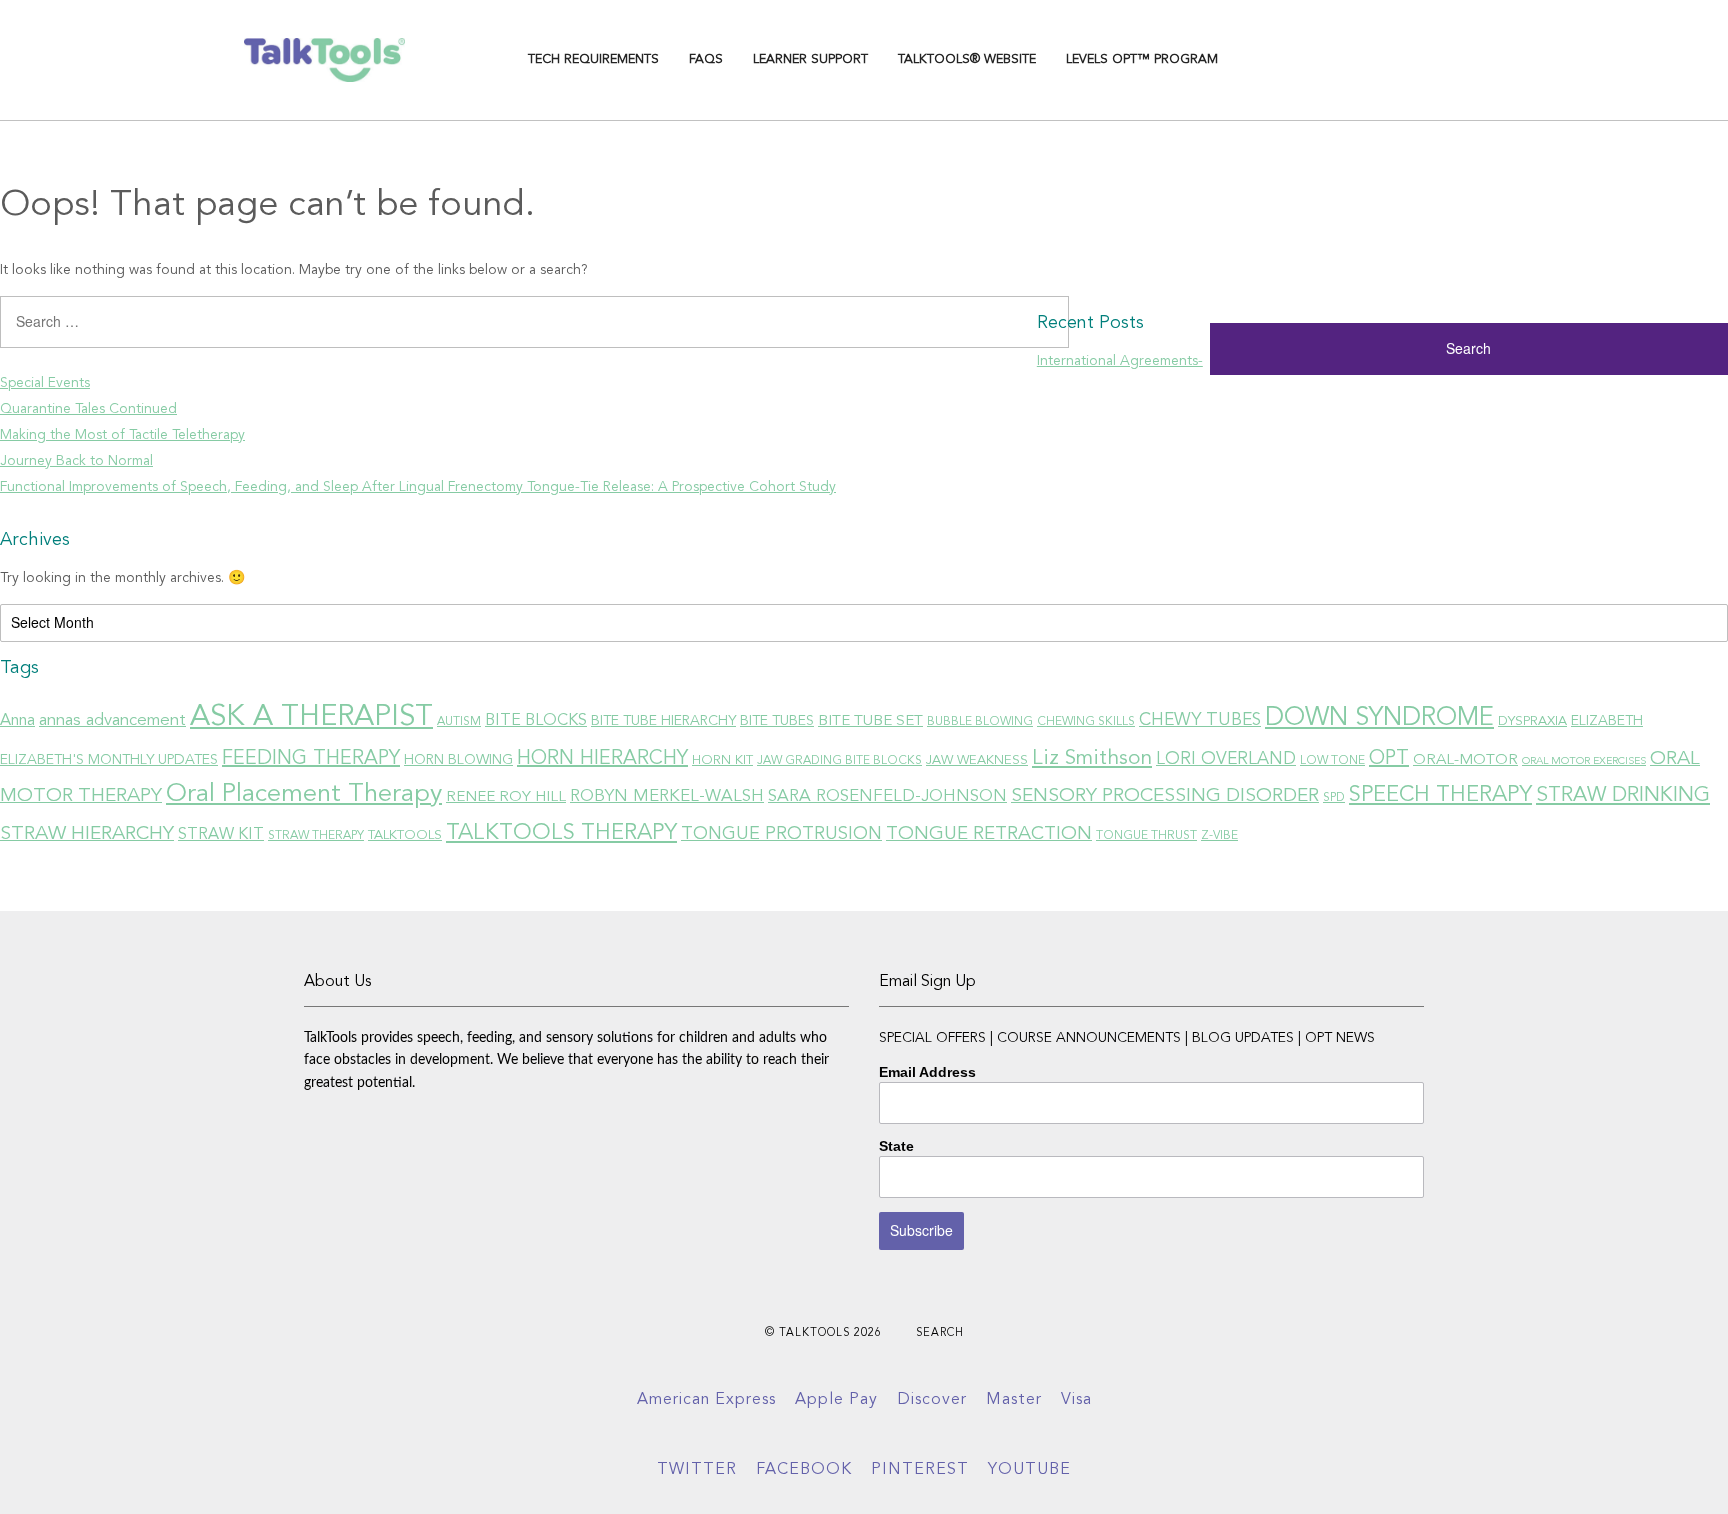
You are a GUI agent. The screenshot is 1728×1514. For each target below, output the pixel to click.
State (896, 1146)
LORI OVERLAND (1226, 759)
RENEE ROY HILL (506, 797)
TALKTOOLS (405, 835)
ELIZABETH (1607, 721)
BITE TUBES (777, 721)
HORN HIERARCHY (602, 759)
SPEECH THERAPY (1440, 795)
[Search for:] (518, 329)
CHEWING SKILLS (1086, 722)
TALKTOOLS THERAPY (561, 833)
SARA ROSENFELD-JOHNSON (887, 796)
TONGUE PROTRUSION (781, 834)
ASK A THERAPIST (311, 717)
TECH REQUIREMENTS (593, 59)
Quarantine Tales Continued (88, 409)
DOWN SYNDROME (1379, 718)
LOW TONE (1332, 761)
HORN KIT (722, 760)
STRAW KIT (221, 835)
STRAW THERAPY (316, 836)
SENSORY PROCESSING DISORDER (1165, 796)
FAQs (706, 59)
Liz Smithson (1092, 758)
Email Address (927, 1072)
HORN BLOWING (458, 760)
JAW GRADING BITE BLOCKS (839, 761)
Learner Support (810, 59)
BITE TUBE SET (870, 721)
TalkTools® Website (967, 59)
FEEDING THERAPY (311, 759)
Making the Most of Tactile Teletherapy (122, 435)
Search (940, 1333)
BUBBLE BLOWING (980, 722)
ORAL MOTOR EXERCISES (1584, 761)
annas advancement (112, 720)
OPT (1389, 759)
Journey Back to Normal (76, 461)
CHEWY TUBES (1200, 720)
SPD (1334, 798)
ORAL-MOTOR (1465, 760)
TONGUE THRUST (1146, 836)
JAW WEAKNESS (977, 760)
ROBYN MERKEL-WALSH (667, 796)
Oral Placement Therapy (304, 794)
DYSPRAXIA (1532, 721)
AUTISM (459, 722)
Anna (17, 721)
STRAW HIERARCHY (87, 834)
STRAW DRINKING (1623, 795)
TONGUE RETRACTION (989, 834)
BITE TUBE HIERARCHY (663, 721)
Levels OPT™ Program (1142, 59)
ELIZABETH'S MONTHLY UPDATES (109, 760)
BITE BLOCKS (536, 721)
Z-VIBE (1219, 836)
